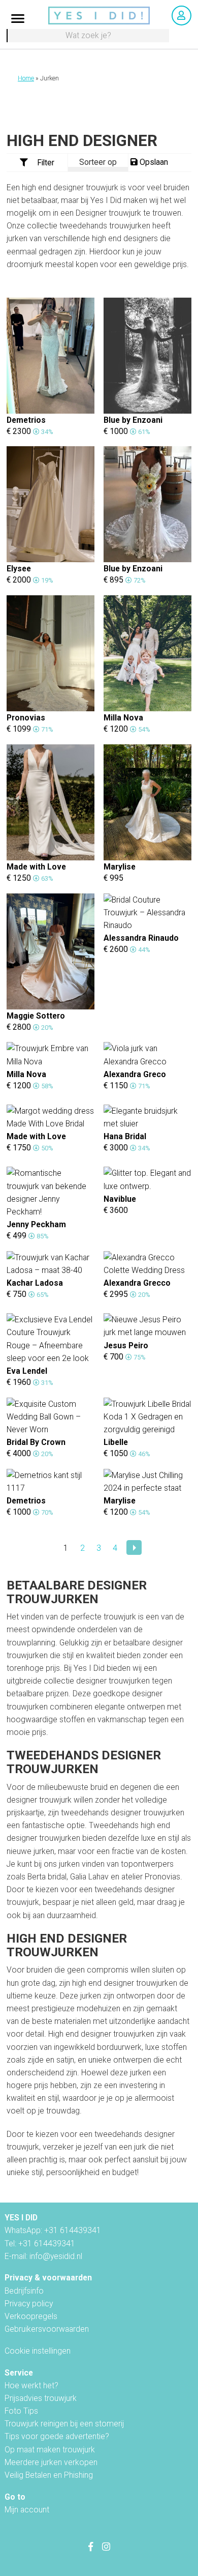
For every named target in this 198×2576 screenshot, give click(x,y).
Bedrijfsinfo (24, 2291)
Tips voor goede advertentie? (57, 2436)
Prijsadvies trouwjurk (41, 2398)
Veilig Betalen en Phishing (49, 2475)
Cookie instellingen (38, 2351)
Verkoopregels (31, 2316)
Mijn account (27, 2510)
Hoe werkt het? (31, 2385)
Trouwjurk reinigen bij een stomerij (64, 2424)
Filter (46, 163)
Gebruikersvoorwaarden (47, 2329)
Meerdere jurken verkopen (51, 2462)
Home (26, 78)
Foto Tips (21, 2411)
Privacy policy (29, 2304)
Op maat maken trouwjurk (50, 2450)
